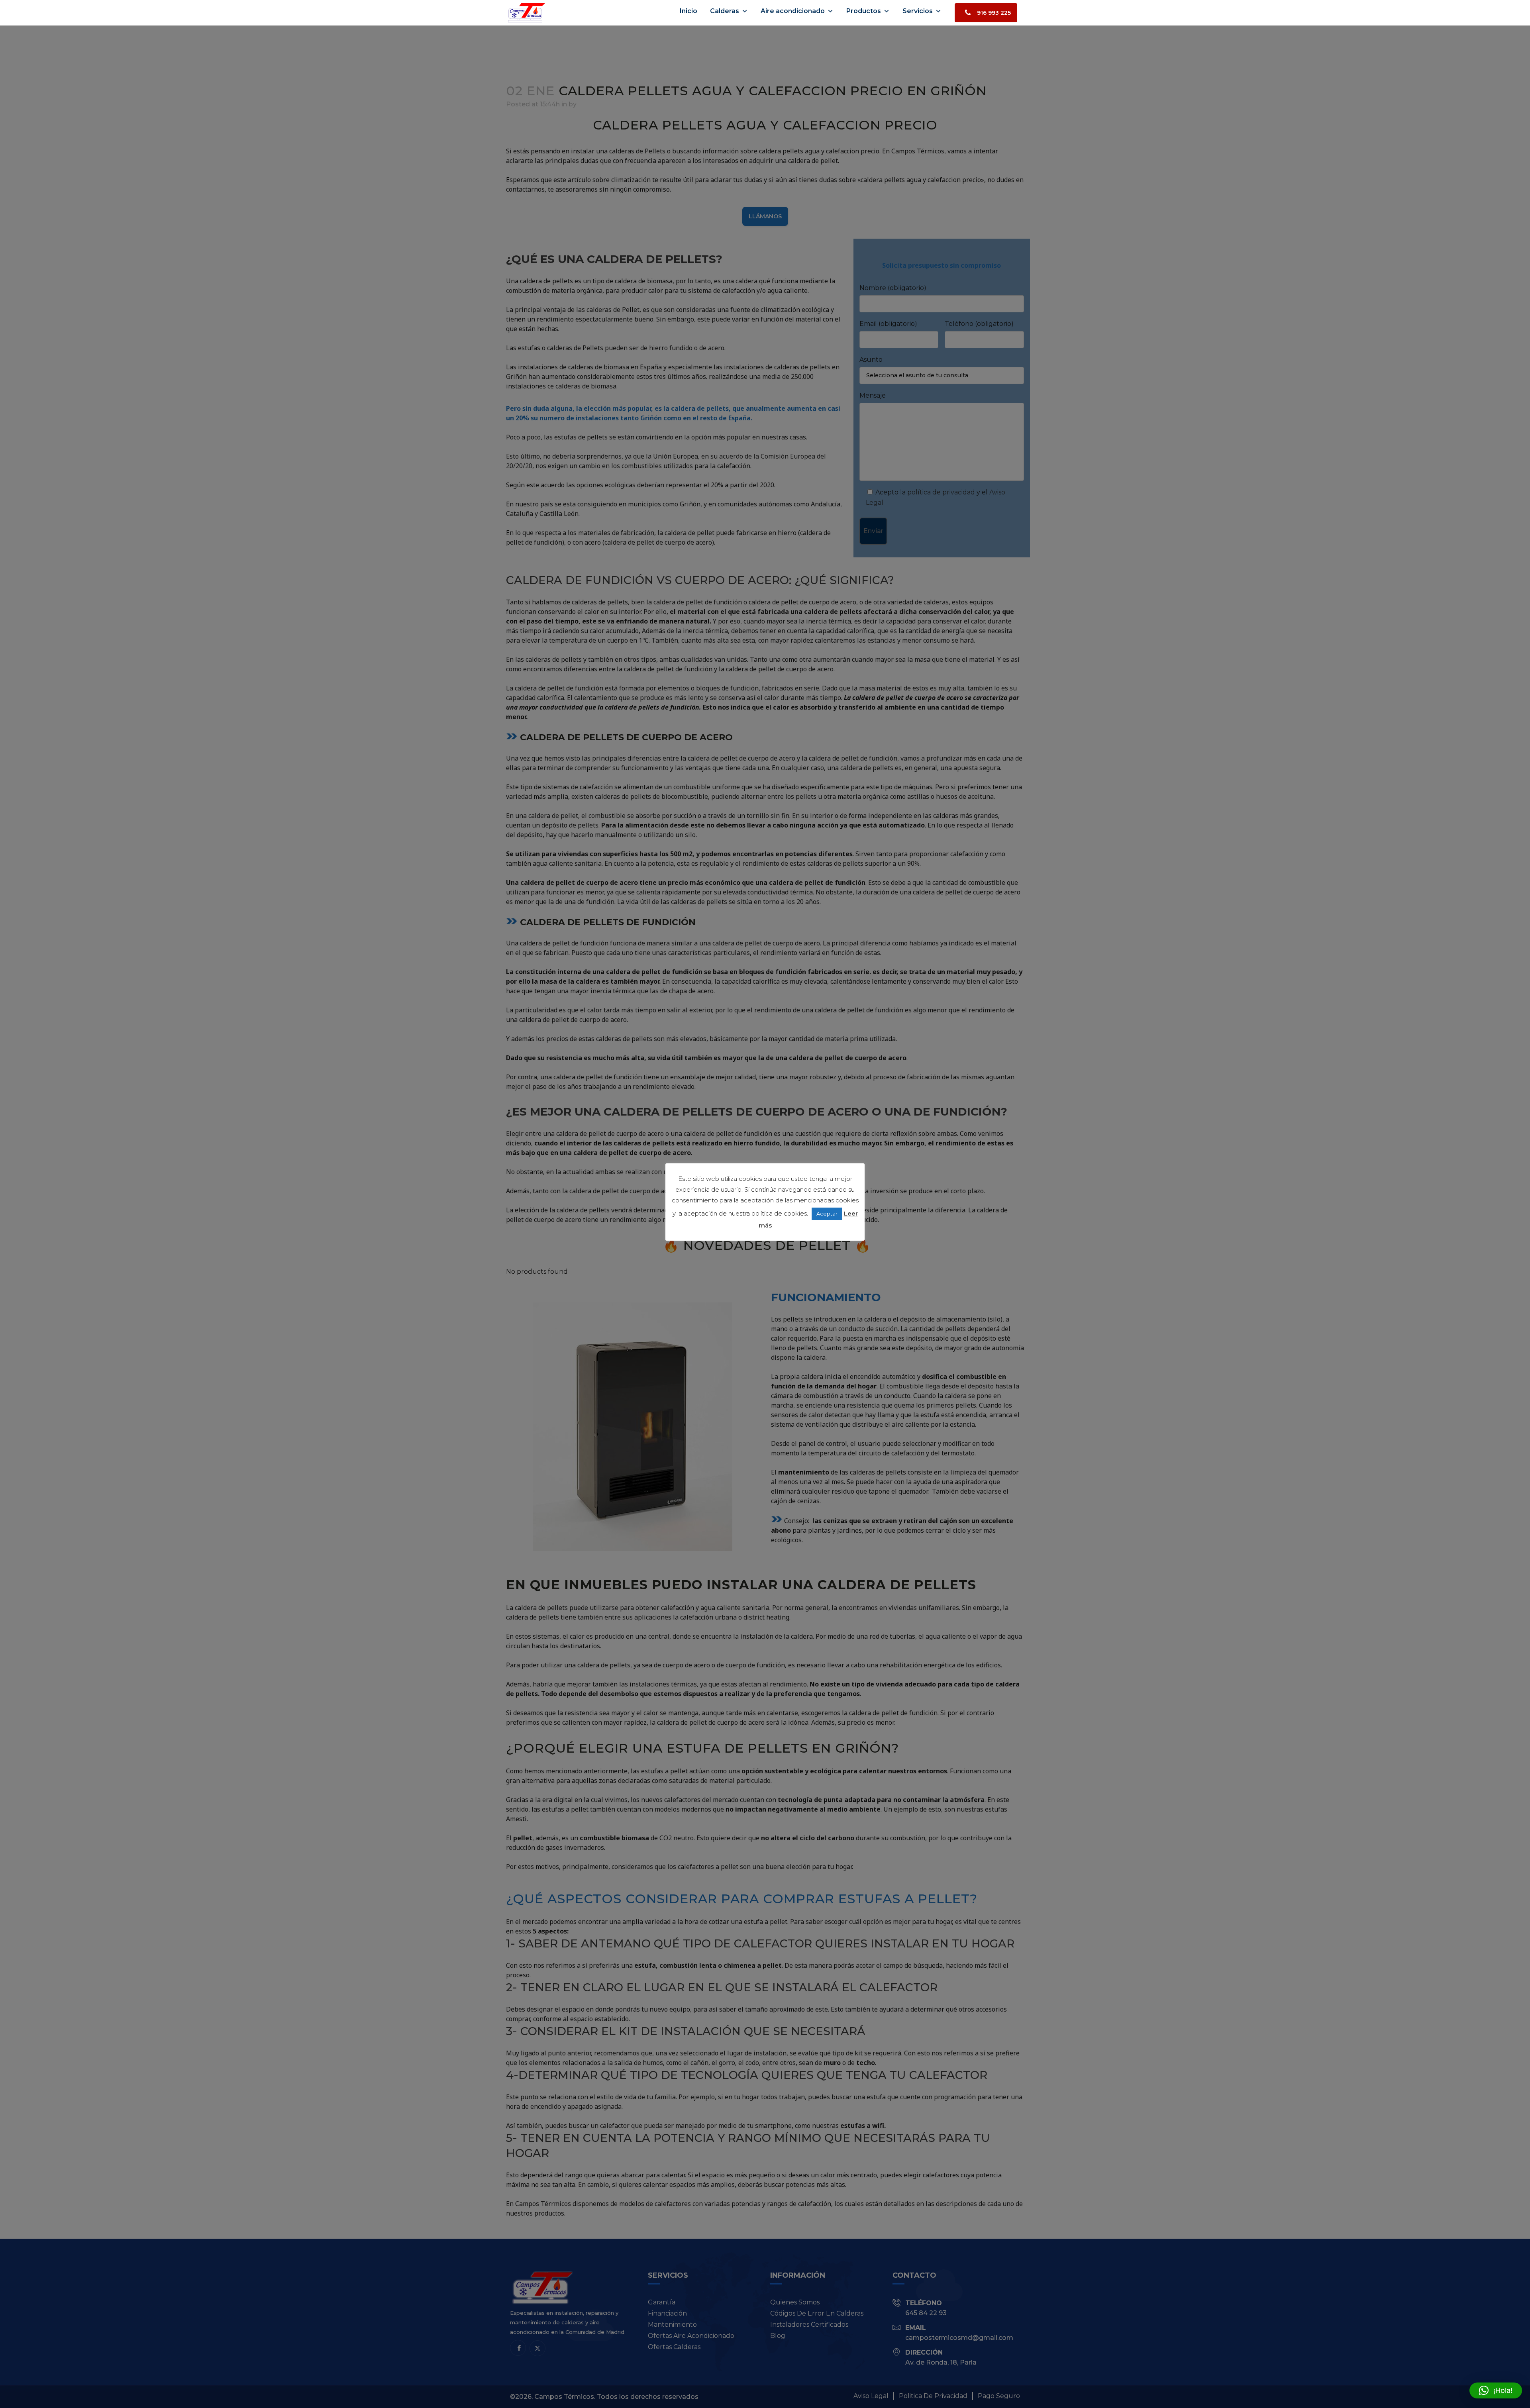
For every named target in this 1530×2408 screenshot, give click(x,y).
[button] (1496, 2390)
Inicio (688, 11)
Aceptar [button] (827, 1214)
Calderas (725, 11)
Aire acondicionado (793, 11)
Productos (864, 11)
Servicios (918, 11)
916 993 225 (994, 13)
